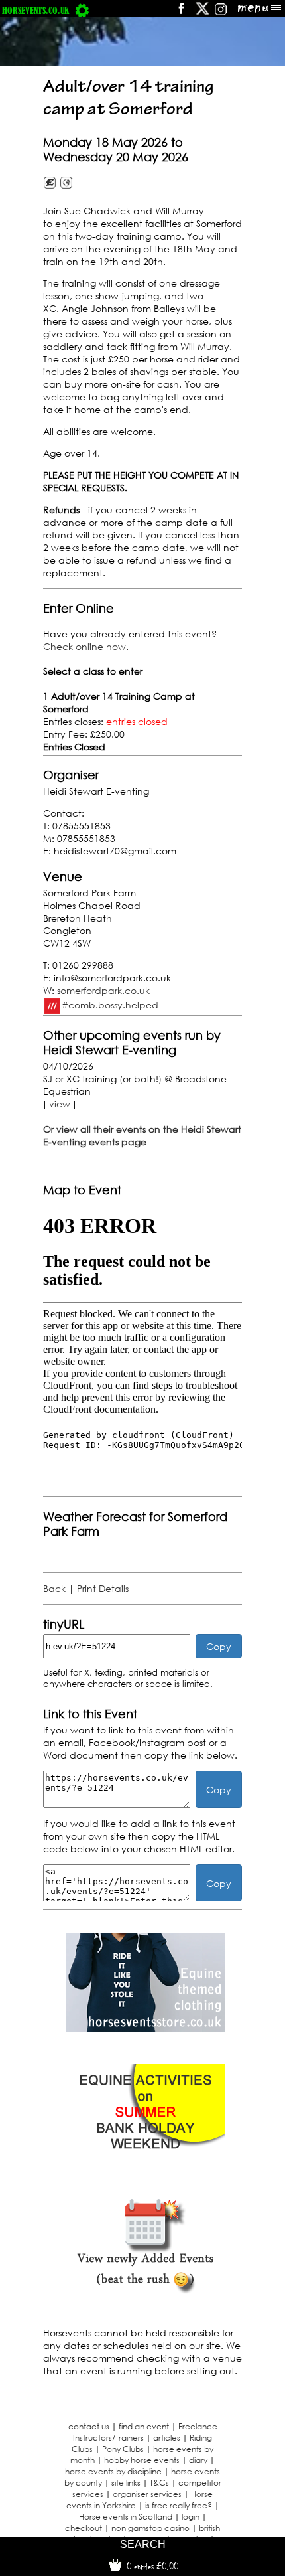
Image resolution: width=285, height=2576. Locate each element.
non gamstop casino (150, 2528)
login (191, 2517)
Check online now (85, 646)
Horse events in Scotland (126, 2517)
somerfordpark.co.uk (103, 990)
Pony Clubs (123, 2449)
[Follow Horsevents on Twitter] (202, 13)
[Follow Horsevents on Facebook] (181, 13)
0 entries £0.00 (151, 2566)
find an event (144, 2426)
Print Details (103, 1588)
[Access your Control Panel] (82, 10)
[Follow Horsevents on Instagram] (221, 13)
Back (54, 1588)
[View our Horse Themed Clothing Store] (145, 2029)
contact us (89, 2426)
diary (198, 2460)
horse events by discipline (113, 2471)
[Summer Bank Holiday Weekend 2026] (145, 2160)
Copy (219, 1646)
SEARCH (143, 2544)
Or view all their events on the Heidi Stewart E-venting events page (142, 1135)
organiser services (147, 2494)
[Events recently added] (145, 2292)
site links (126, 2483)
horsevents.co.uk (35, 10)
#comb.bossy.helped (110, 1004)
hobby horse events (142, 2460)
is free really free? (179, 2505)
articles (167, 2438)
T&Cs (159, 2483)
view (60, 1104)
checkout (84, 2528)
